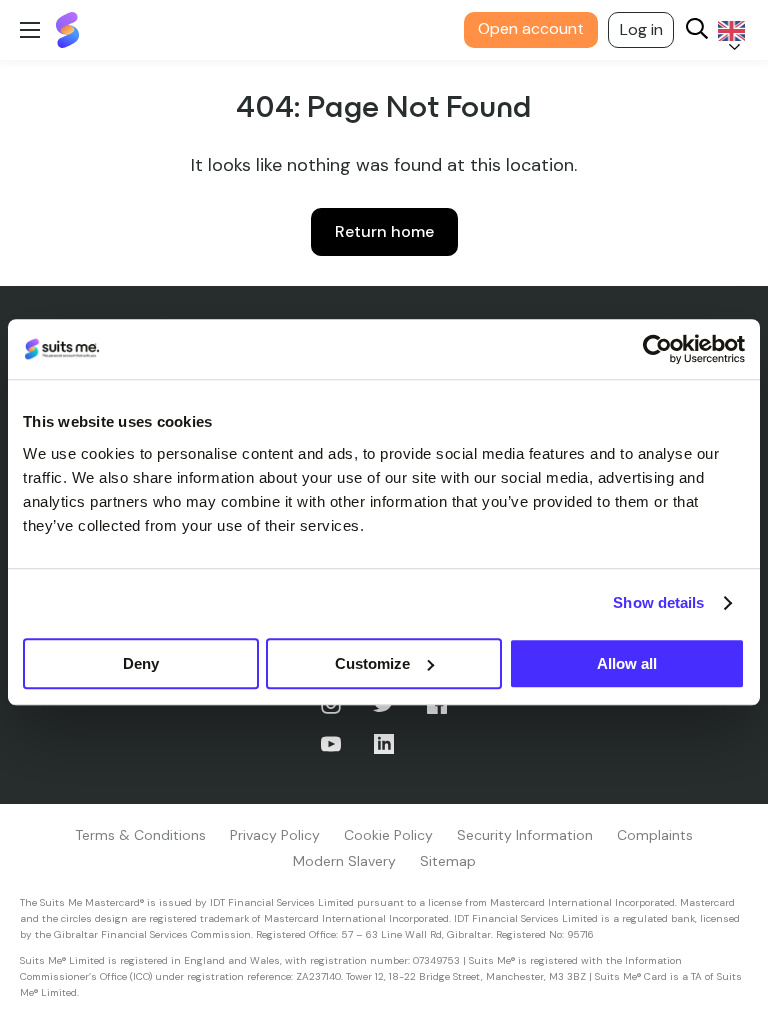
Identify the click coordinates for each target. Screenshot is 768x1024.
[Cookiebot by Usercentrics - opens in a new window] (657, 349)
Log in (641, 29)
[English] (728, 30)
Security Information (525, 835)
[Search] (697, 30)
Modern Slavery (344, 861)
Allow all (627, 663)
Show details (658, 602)
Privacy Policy (275, 835)
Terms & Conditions (140, 835)
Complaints (655, 835)
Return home (384, 231)
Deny (141, 663)
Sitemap (448, 861)
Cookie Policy (388, 835)
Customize (372, 663)
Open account (531, 28)
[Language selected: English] (728, 30)
